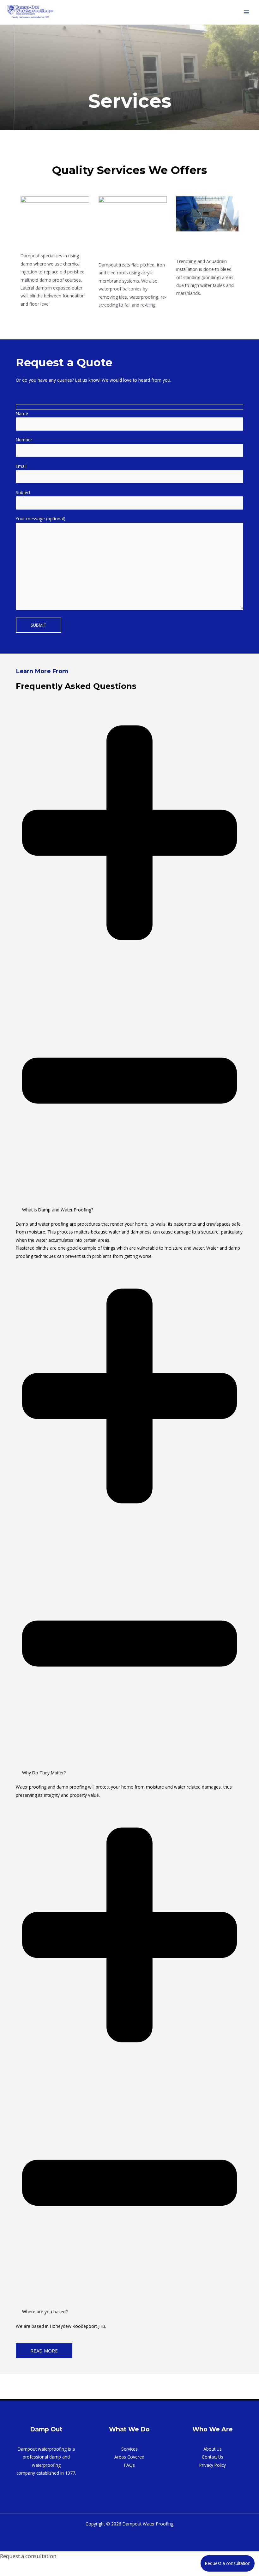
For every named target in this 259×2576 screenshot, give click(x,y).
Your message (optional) (41, 519)
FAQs (129, 2465)
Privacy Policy (213, 2465)
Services (129, 2449)
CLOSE (21, 2568)
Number (24, 440)
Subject (23, 492)
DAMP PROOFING (53, 244)
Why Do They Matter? (44, 1773)
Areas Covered (129, 2457)
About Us (213, 2449)
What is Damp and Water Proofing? (58, 1210)
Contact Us (213, 2457)
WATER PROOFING (118, 248)
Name (22, 413)
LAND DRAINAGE (196, 245)
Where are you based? (45, 2312)
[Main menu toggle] (247, 12)
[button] (129, 962)
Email (21, 466)
